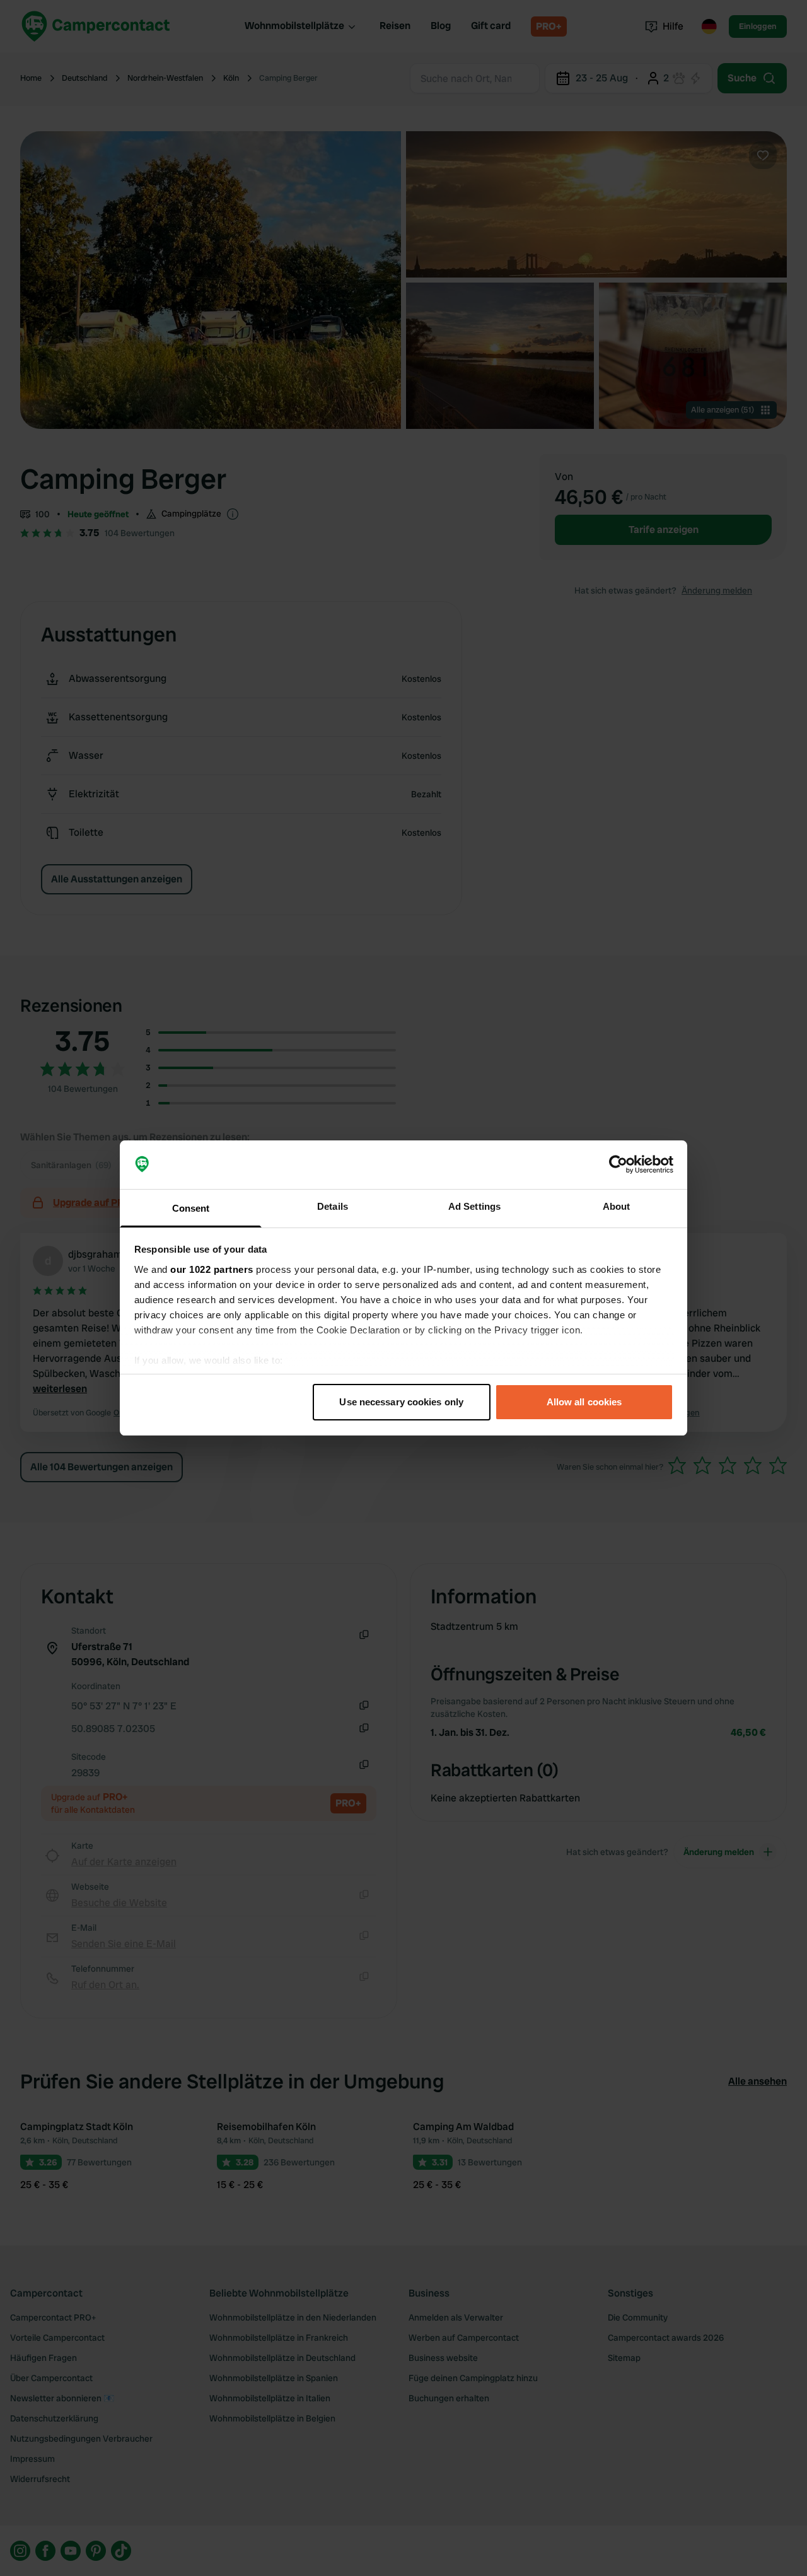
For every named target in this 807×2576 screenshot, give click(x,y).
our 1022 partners (212, 1269)
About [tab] (617, 1206)
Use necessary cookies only (401, 1402)
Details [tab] (333, 1206)
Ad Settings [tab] (474, 1206)
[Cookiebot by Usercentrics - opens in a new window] (618, 1165)
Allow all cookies (584, 1402)
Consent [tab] (191, 1208)
